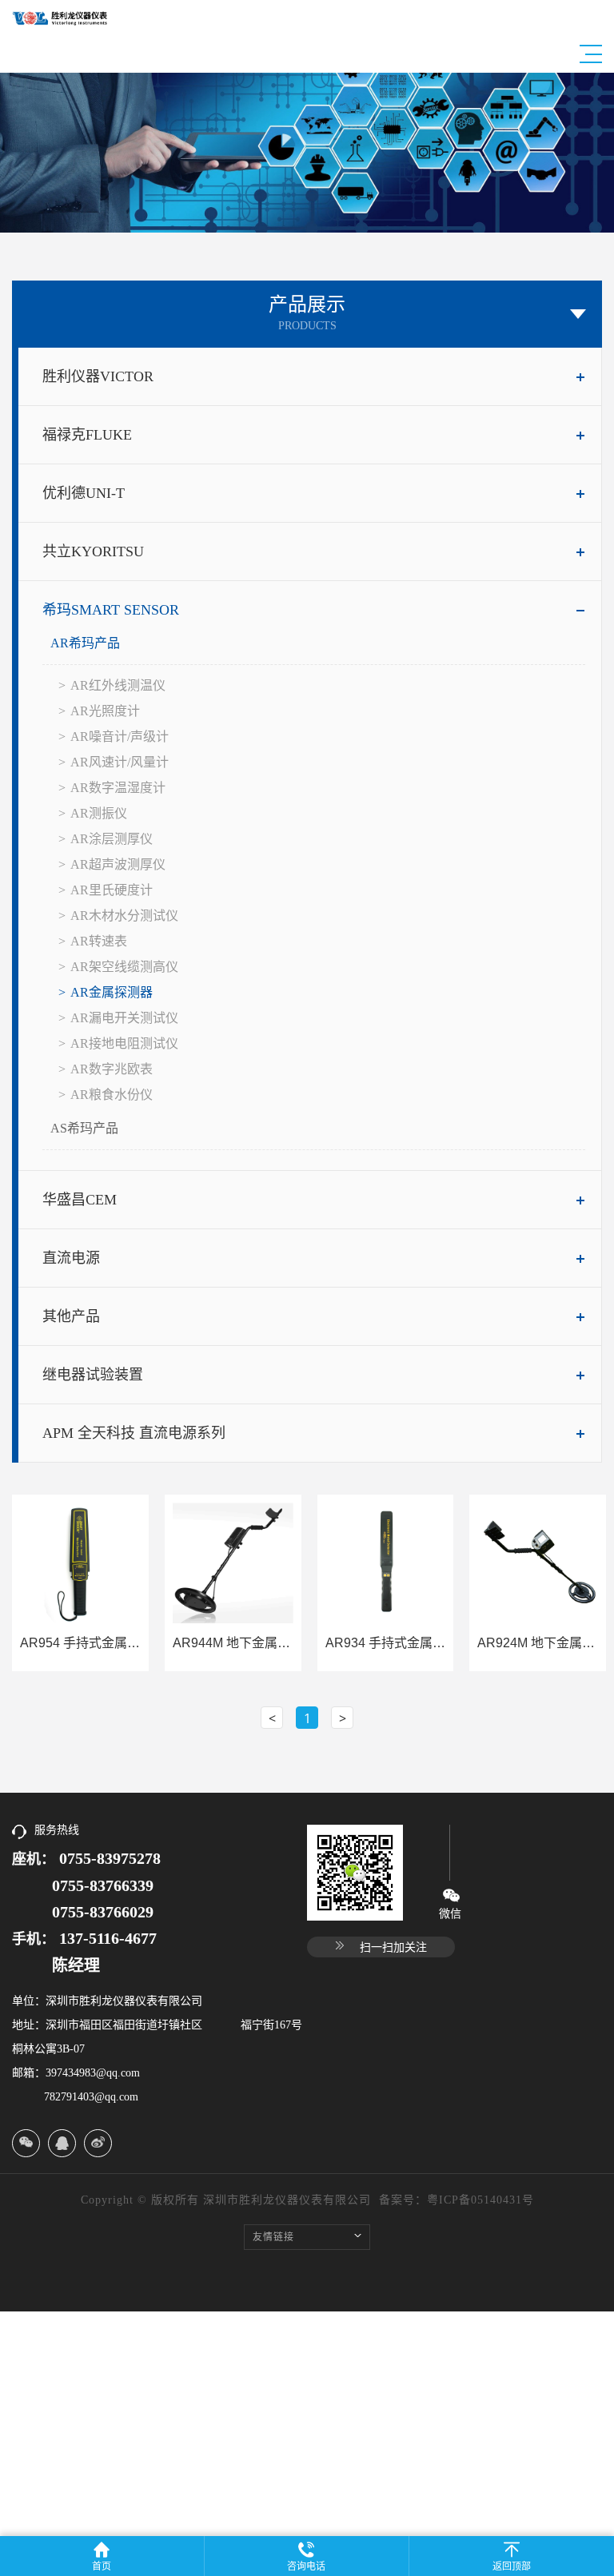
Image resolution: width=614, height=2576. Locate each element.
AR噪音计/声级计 (120, 737)
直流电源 (71, 1258)
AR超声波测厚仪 (118, 864)
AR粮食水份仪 (112, 1095)
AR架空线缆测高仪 (124, 967)
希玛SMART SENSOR (111, 610)
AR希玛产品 (85, 643)
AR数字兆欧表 (112, 1069)
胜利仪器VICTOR (98, 376)
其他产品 (71, 1316)
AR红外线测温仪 (118, 685)
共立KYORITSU (93, 551)
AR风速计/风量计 (120, 762)
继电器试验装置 (93, 1375)
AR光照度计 (105, 711)
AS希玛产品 (84, 1128)
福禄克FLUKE (87, 435)
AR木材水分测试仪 (124, 916)
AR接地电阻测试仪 (124, 1043)
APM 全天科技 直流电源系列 (134, 1433)
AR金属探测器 (112, 992)
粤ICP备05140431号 (480, 2200)
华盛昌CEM (80, 1200)
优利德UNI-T (84, 493)
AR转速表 (99, 941)
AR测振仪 (99, 813)
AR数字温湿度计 (118, 788)
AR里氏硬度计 (112, 890)
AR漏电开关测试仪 (124, 1018)
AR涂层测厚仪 (112, 839)
